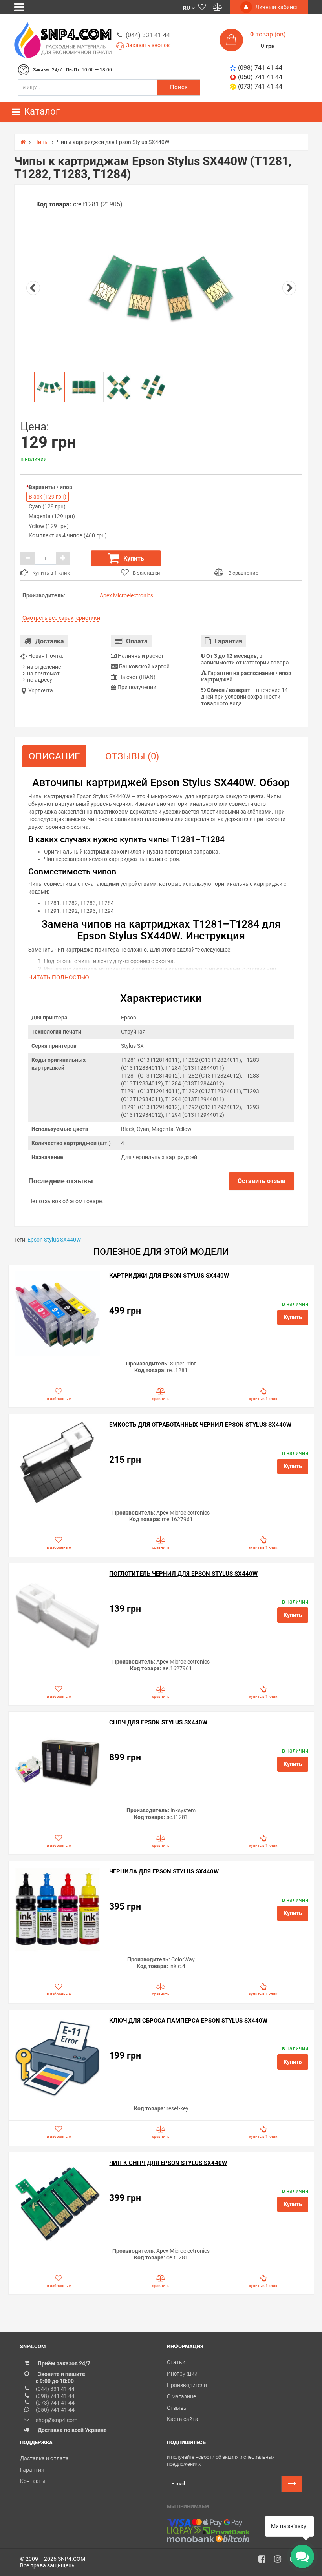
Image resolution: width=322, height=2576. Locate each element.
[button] (189, 7)
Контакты (33, 2481)
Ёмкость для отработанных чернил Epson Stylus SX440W (200, 1425)
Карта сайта (183, 2419)
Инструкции (182, 2374)
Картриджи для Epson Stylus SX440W (169, 1276)
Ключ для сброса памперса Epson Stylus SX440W (188, 2021)
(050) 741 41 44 (260, 77)
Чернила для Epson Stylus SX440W (164, 1871)
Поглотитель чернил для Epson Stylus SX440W (183, 1574)
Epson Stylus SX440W (54, 1240)
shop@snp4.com (57, 2420)
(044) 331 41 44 (148, 35)
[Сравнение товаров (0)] (218, 7)
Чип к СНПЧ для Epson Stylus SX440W (168, 2163)
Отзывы (177, 2408)
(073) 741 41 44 (260, 86)
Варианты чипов (50, 487)
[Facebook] (265, 2561)
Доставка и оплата (44, 2458)
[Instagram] (280, 2561)
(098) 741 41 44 (260, 68)
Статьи (176, 2362)
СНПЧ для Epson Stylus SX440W (158, 1722)
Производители (187, 2385)
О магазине (181, 2396)
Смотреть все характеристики (61, 618)
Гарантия (32, 2470)
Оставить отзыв (262, 1181)
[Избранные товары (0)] (202, 7)
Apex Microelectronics (126, 595)
